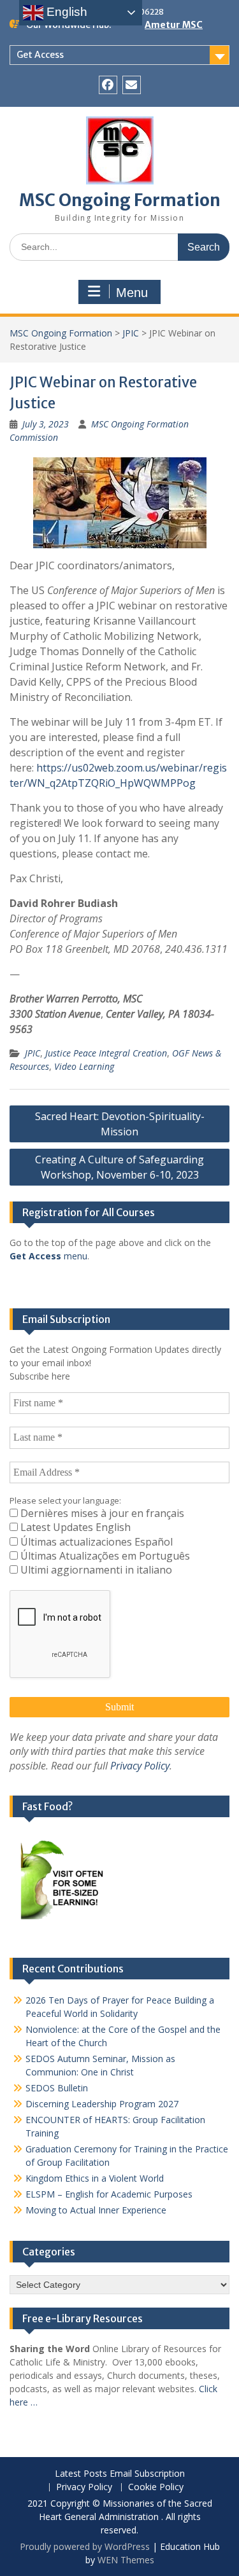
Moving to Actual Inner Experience (96, 2210)
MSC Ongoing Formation (120, 200)
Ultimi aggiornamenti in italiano (95, 1570)
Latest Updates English (74, 1527)
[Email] (132, 85)
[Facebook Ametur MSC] (108, 85)
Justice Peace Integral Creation (106, 1053)
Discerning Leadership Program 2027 (102, 2104)
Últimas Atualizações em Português (104, 1556)
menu (48, 1256)
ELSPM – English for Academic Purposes (109, 2194)
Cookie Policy (156, 2487)
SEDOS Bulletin (57, 2088)
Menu (132, 293)
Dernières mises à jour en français (101, 1513)
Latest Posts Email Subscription (120, 2474)
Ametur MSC (174, 25)
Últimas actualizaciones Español (95, 1542)
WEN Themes (126, 2560)
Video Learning (84, 1066)
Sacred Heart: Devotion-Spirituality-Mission (120, 1124)
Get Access (40, 55)
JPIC (131, 333)
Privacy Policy (140, 1766)
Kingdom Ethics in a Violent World (95, 2178)
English (65, 12)
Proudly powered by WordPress (85, 2546)
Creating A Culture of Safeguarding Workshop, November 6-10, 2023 (119, 1167)
